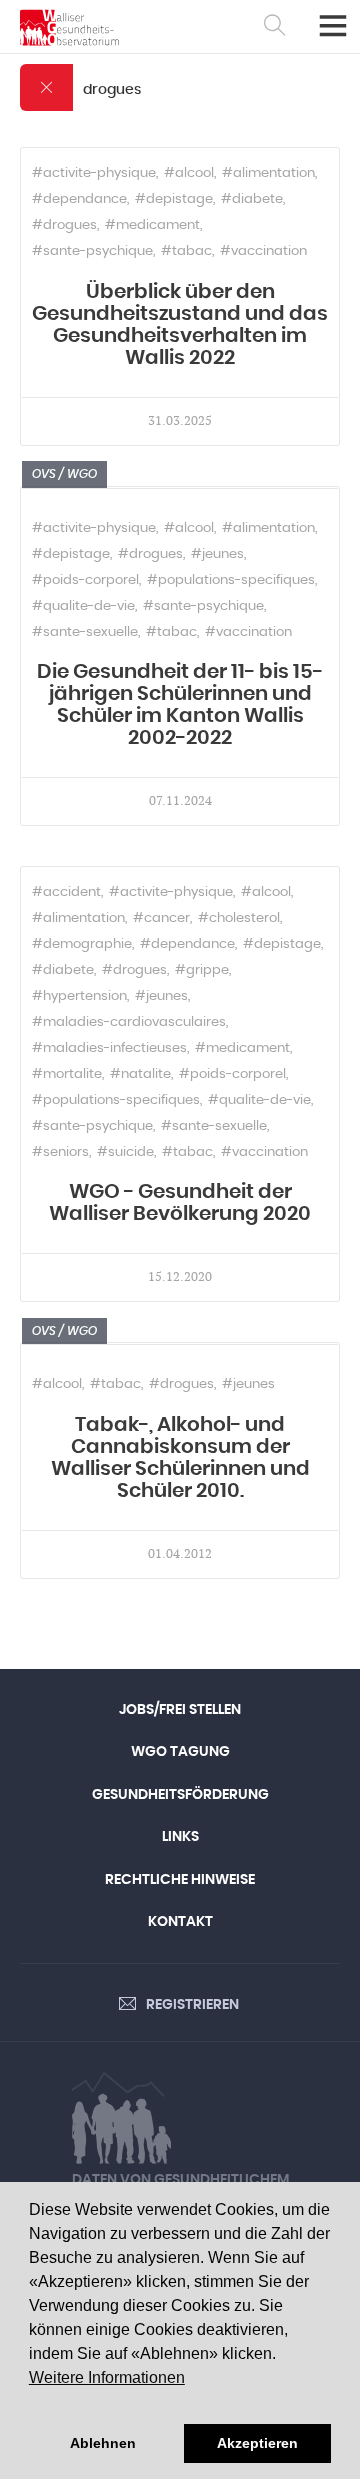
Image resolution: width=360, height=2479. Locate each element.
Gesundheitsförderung (180, 1795)
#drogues (64, 225)
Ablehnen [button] (103, 2443)
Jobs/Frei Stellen (180, 1710)
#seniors (60, 1152)
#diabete (252, 199)
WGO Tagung (180, 1752)
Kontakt (180, 1922)
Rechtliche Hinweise (180, 1880)
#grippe (202, 970)
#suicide (125, 1152)
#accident (66, 892)
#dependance (79, 199)
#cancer (161, 918)
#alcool (189, 173)
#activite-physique (94, 173)
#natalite (140, 1074)
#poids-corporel (85, 580)
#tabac (186, 251)
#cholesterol (239, 918)
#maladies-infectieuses (109, 1048)
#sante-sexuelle (85, 632)
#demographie (82, 944)
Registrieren (192, 2005)
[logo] (69, 27)
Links (180, 1837)
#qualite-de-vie (83, 606)
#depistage (174, 199)
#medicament (152, 225)
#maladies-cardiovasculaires (129, 1022)
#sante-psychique (92, 251)
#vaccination (263, 251)
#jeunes (217, 554)
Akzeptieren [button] (257, 2443)
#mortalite (67, 1074)
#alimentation (268, 173)
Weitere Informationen (107, 2377)
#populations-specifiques (231, 580)
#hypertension (79, 996)
